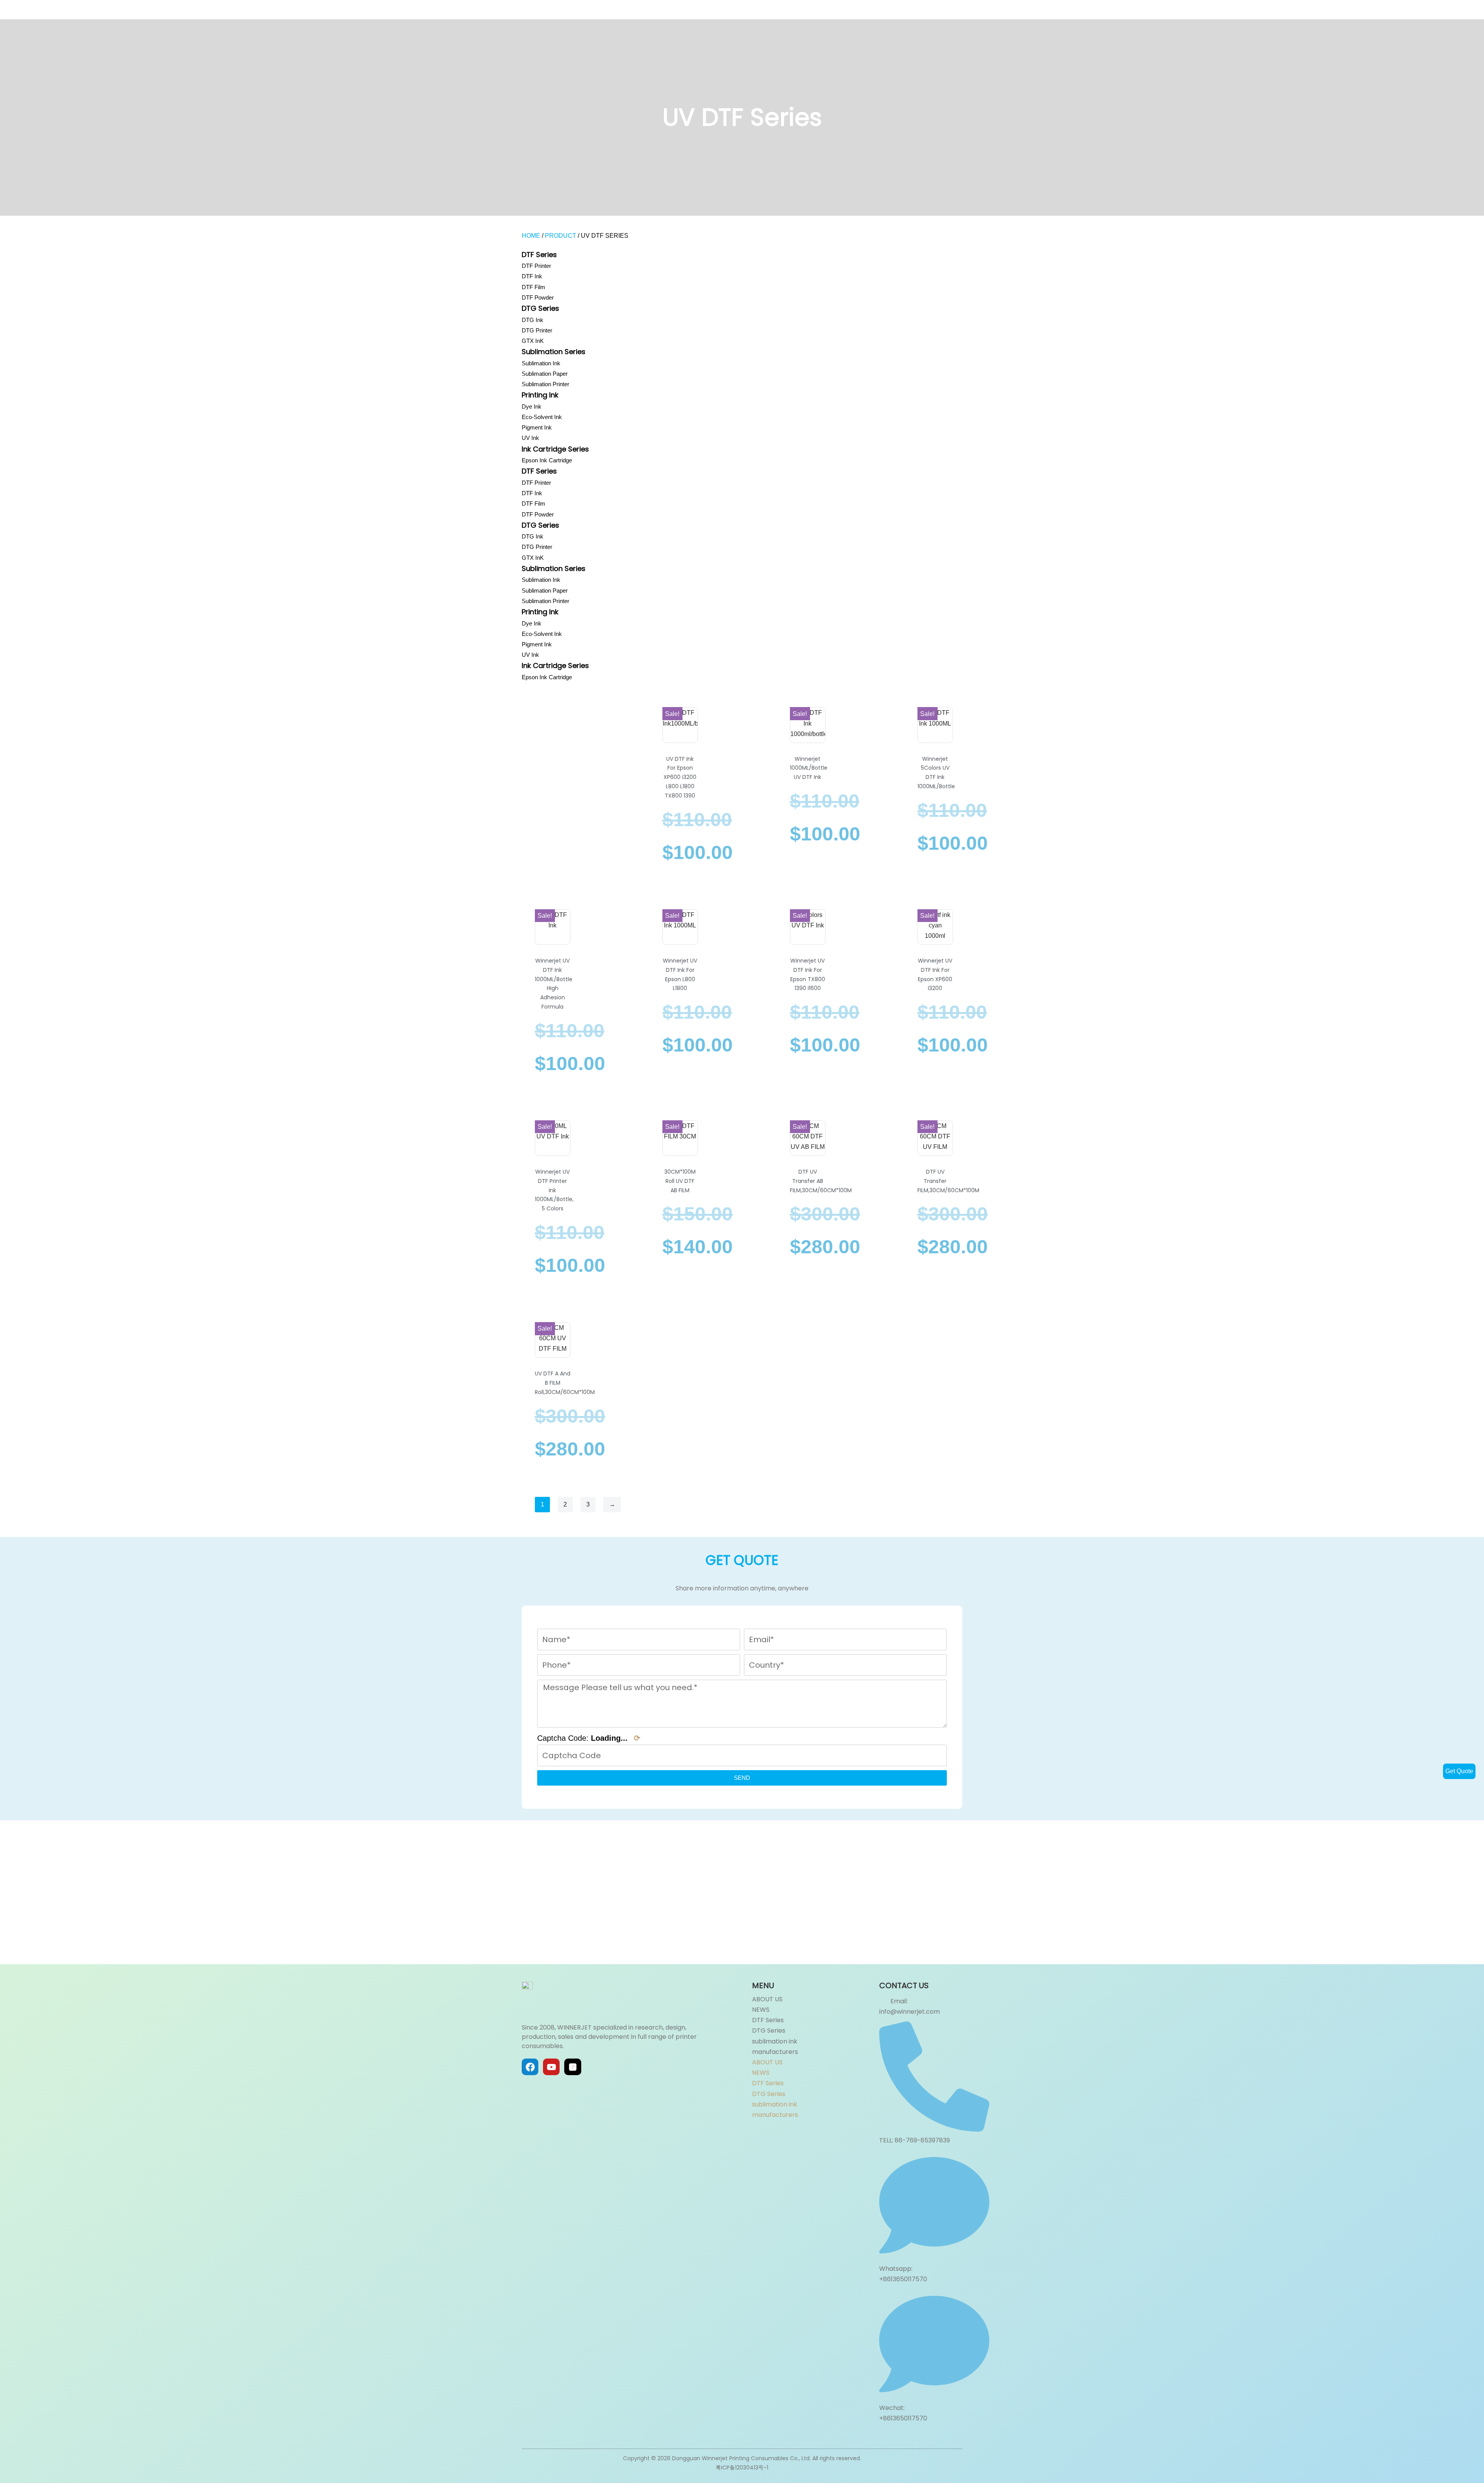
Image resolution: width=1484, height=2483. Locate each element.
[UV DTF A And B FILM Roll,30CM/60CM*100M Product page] (552, 1343)
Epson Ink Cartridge (547, 460)
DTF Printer (536, 266)
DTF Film (534, 287)
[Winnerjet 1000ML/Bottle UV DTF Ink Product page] (808, 728)
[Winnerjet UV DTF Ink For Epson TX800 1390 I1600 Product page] (808, 930)
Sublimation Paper (545, 374)
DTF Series (539, 255)
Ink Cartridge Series (555, 449)
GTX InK (533, 341)
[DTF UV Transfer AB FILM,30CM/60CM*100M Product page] (808, 1141)
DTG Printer (537, 330)
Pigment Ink (537, 427)
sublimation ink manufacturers (775, 2047)
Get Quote (1459, 1771)
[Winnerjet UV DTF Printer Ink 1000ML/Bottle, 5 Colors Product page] (552, 1141)
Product (561, 236)
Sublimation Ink (541, 363)
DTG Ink (533, 320)
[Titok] (573, 2067)
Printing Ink (540, 395)
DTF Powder (538, 297)
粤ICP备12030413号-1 (742, 2468)
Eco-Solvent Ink (542, 417)
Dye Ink (532, 406)
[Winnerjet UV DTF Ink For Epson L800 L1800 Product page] (680, 930)
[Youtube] (551, 2067)
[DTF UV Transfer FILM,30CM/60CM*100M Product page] (935, 1141)
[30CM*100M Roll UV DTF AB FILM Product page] (680, 1141)
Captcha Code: (589, 1738)
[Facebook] (530, 2067)
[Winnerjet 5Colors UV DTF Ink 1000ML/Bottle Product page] (935, 728)
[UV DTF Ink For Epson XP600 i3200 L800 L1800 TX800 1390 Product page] (680, 728)
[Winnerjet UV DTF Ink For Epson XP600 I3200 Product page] (935, 930)
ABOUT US (767, 1999)
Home (531, 236)
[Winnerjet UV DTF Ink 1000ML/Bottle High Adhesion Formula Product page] (552, 930)
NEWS (761, 2010)
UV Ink (530, 438)
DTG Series (540, 308)
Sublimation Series (554, 352)
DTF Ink (532, 276)
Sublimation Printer (545, 384)
